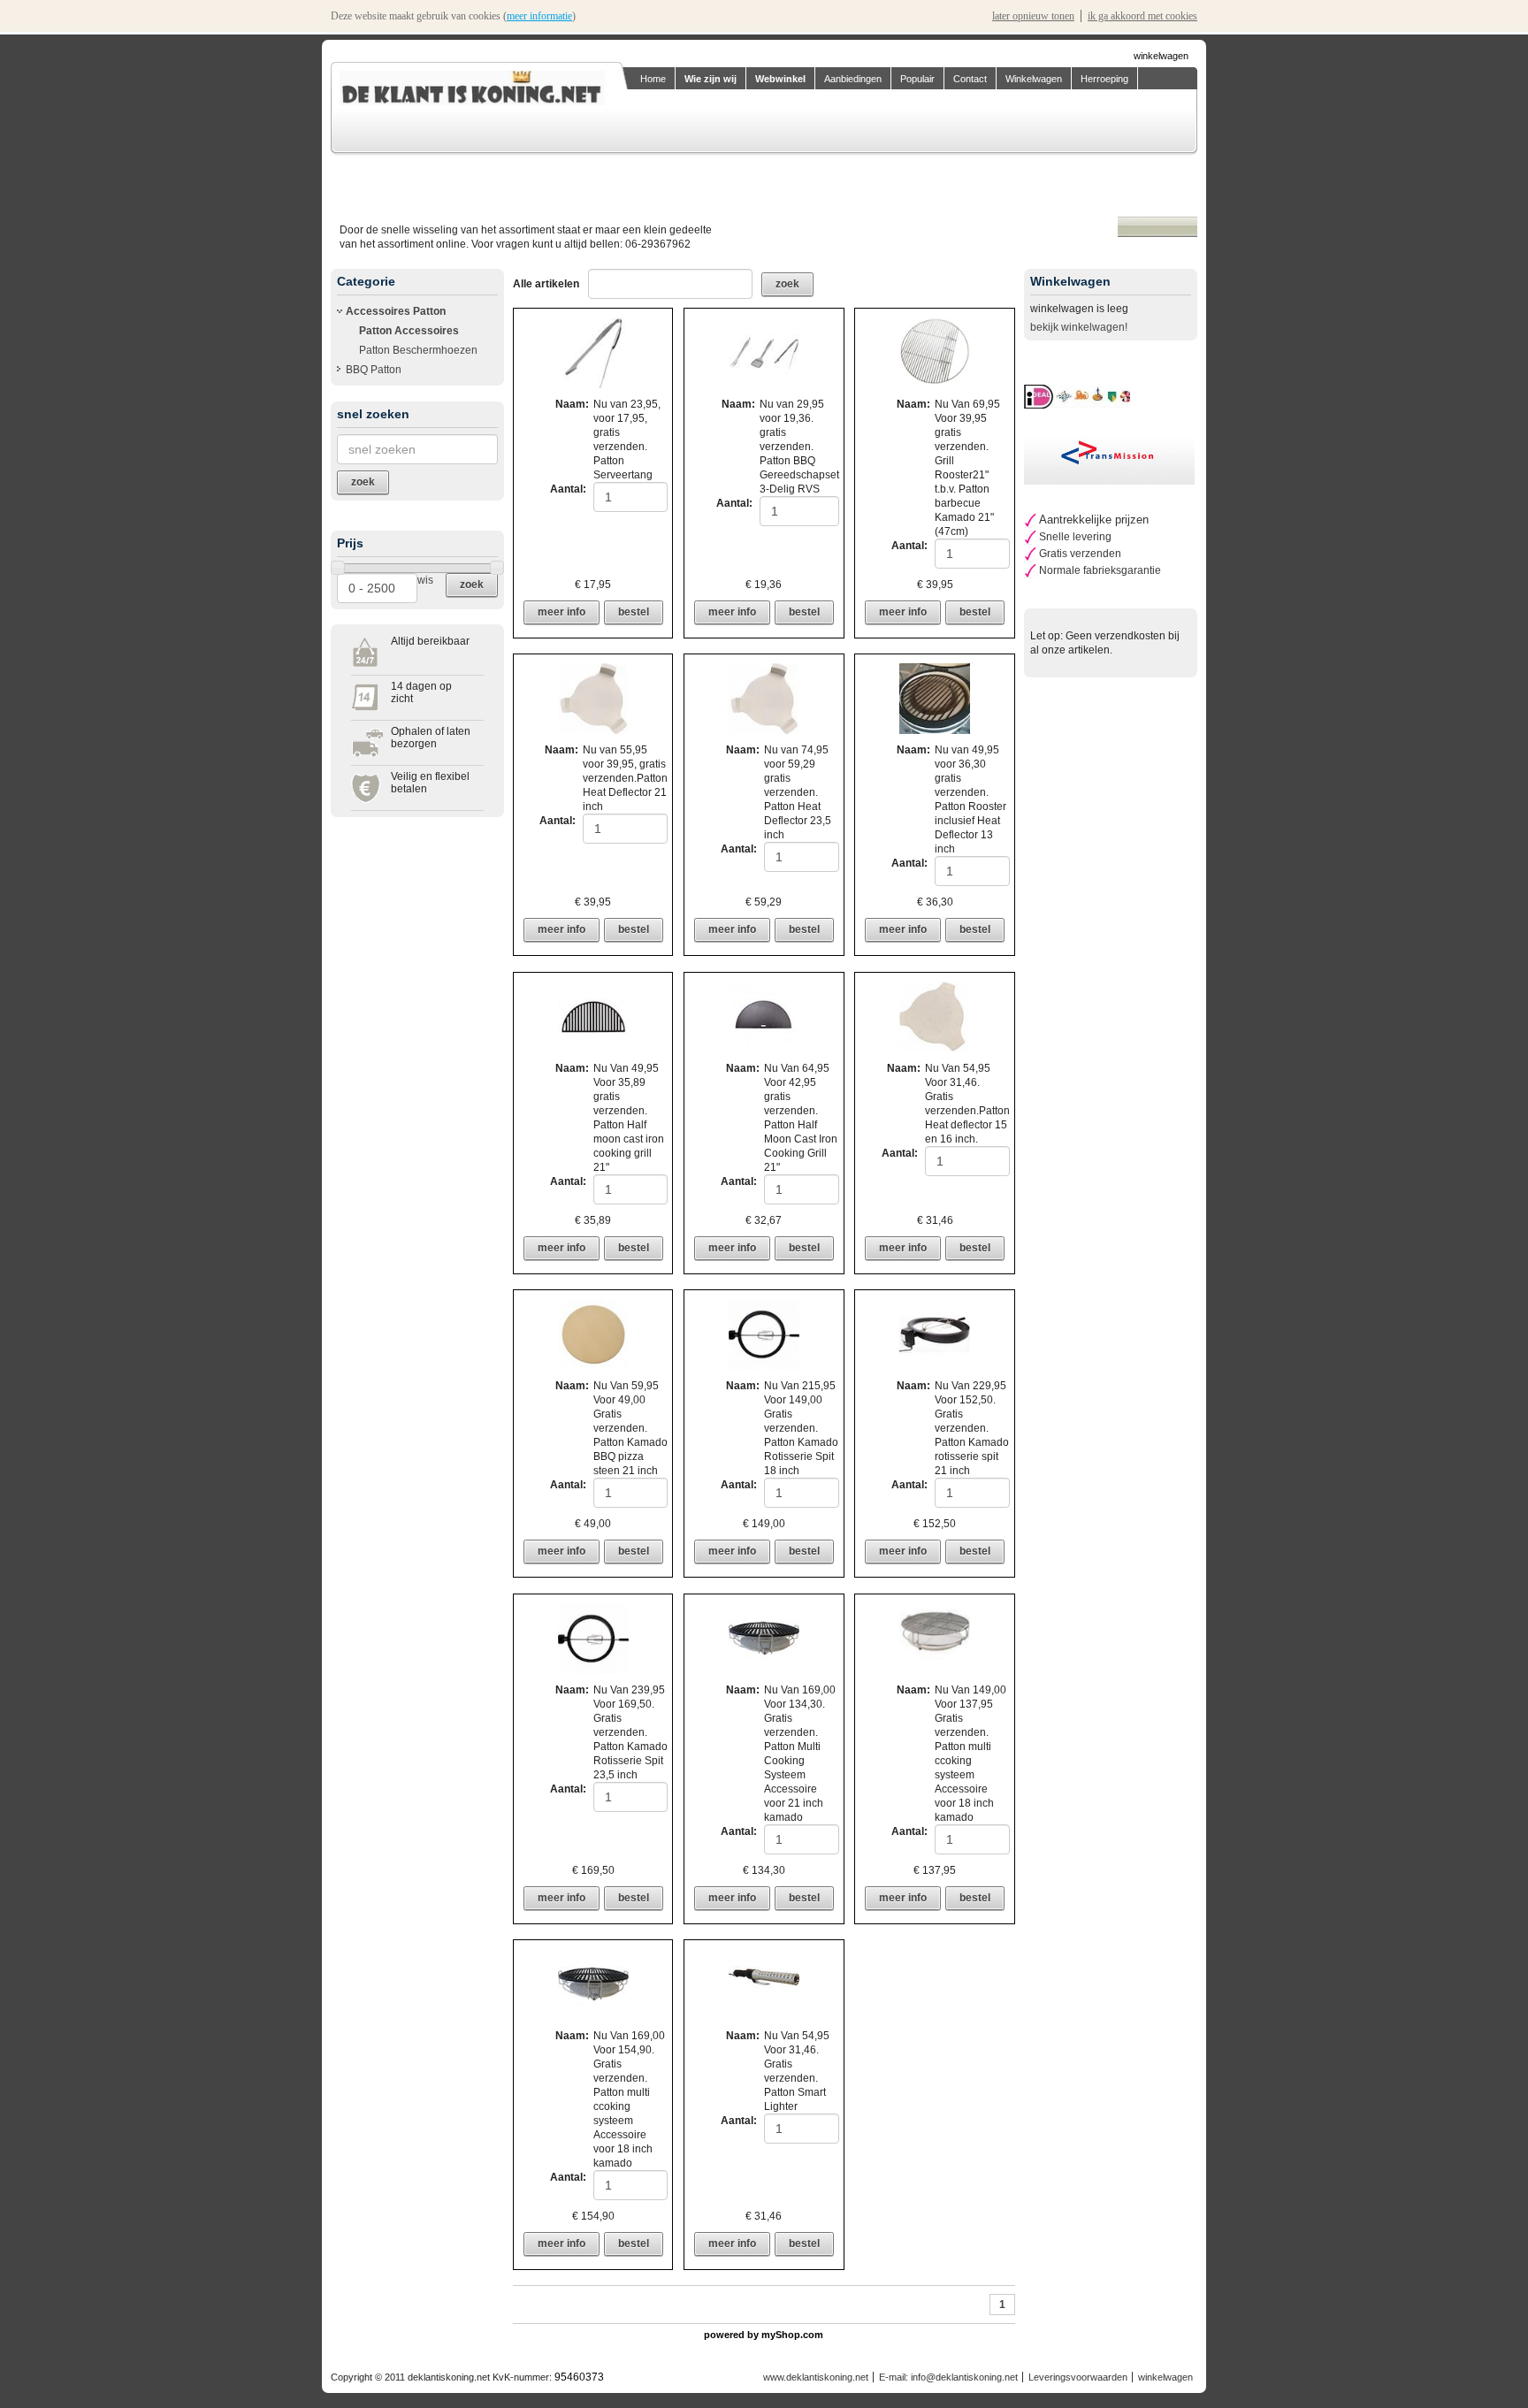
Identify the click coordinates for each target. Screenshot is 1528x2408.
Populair (917, 79)
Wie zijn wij (711, 79)
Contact (970, 79)
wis (425, 580)
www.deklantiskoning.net (816, 2377)
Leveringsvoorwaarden (1078, 2377)
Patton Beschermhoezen (418, 350)
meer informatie (539, 16)
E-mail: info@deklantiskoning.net (948, 2377)
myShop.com (792, 2335)
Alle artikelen (546, 284)
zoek (472, 585)
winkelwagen (1161, 56)
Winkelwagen (1034, 79)
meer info (562, 612)
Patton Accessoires (409, 331)
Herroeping (1104, 79)
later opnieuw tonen (1033, 16)
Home (653, 79)
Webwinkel (780, 79)
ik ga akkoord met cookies (1142, 16)
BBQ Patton (374, 370)
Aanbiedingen (853, 79)
